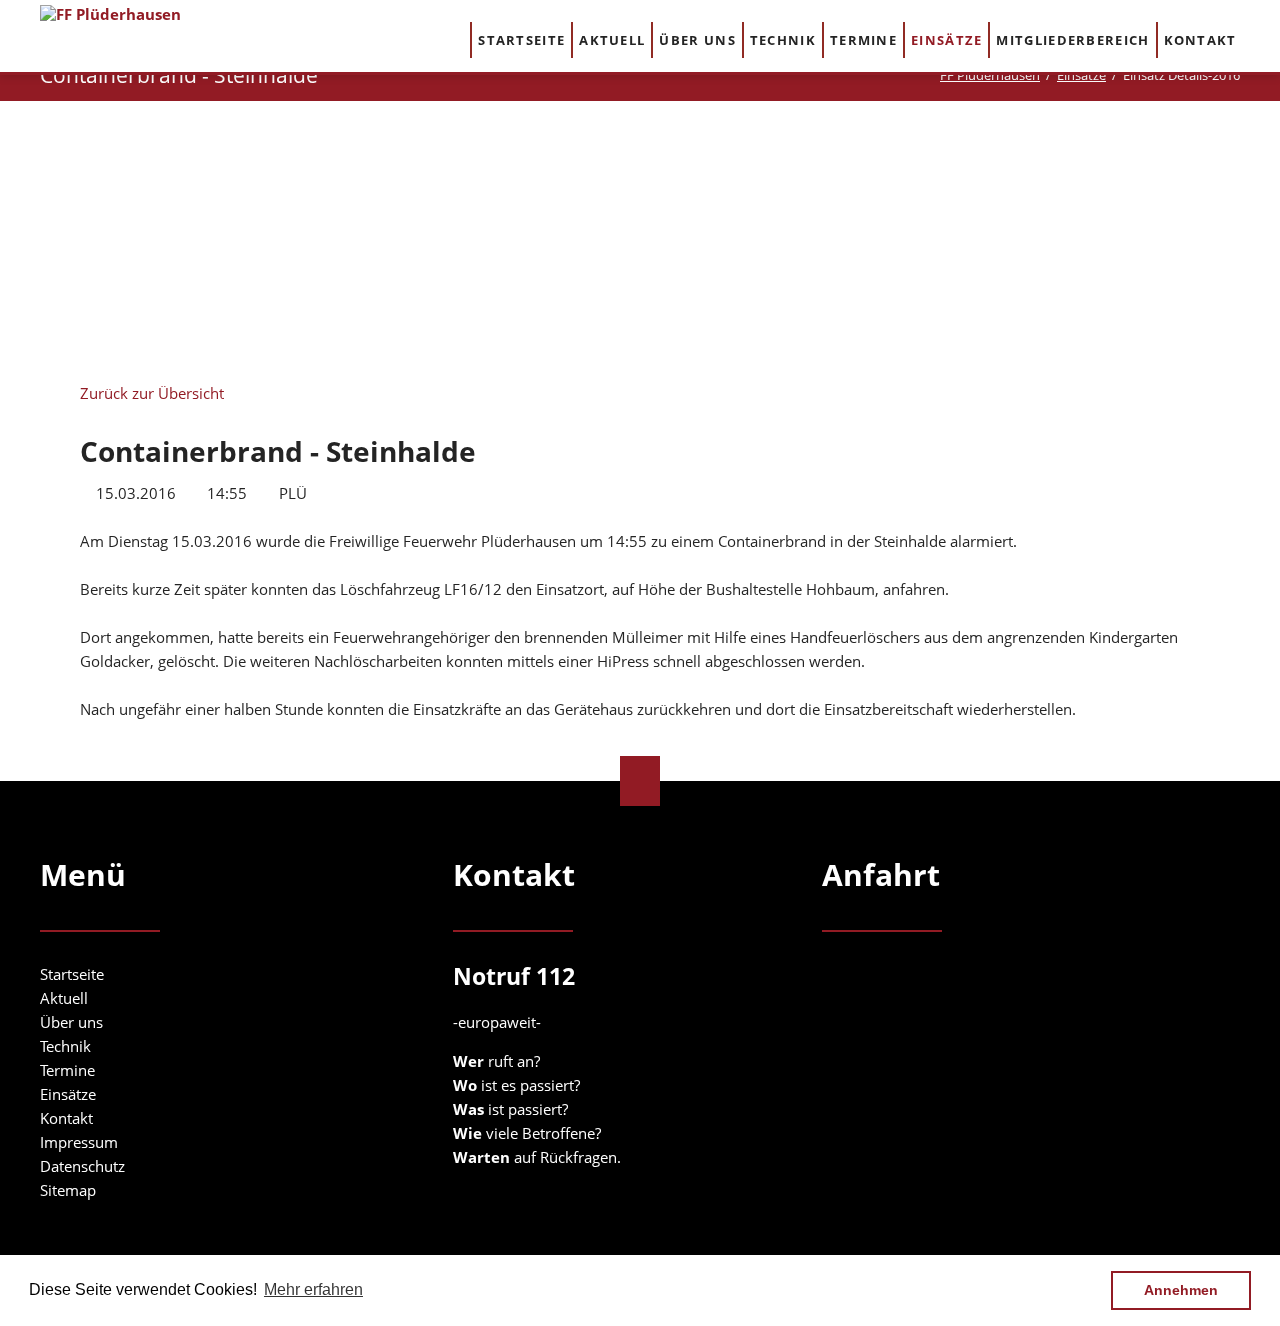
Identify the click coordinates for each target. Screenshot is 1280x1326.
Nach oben (640, 781)
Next (1039, 244)
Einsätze (1081, 75)
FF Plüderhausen (990, 75)
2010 (324, 210)
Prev (241, 238)
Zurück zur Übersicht (152, 393)
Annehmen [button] (1181, 1290)
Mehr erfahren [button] (313, 1289)
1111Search (1261, 39)
